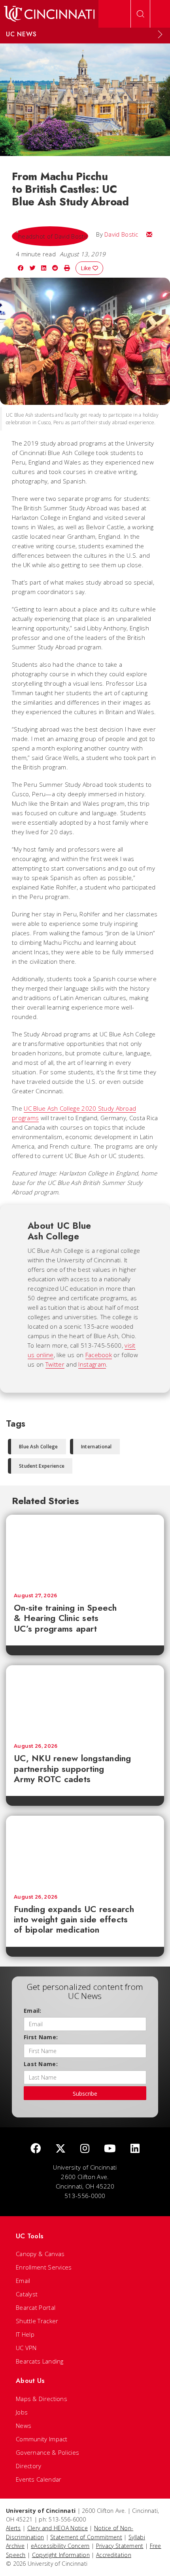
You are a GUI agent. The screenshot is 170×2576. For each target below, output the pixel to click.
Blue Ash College (39, 1447)
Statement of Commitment (86, 2537)
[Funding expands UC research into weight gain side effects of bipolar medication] (85, 1851)
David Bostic (121, 234)
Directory (29, 2466)
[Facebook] (36, 2149)
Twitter (55, 1364)
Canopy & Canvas (40, 2254)
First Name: (41, 2037)
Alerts (13, 2528)
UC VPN (26, 2348)
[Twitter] (60, 2149)
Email (23, 2281)
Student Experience (42, 1466)
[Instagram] (85, 2149)
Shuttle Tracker (37, 2321)
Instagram (92, 1364)
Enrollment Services (44, 2267)
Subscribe (85, 2094)
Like (87, 268)
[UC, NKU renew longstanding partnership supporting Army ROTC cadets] (85, 1700)
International (96, 1447)
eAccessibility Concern (60, 2546)
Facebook (99, 1355)
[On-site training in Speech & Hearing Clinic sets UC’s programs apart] (85, 1550)
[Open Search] (140, 14)
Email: (33, 2011)
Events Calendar (39, 2479)
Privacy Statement (120, 2546)
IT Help (25, 2334)
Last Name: (41, 2064)
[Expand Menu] (160, 34)
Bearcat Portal (36, 2307)
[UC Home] (49, 14)
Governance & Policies (47, 2452)
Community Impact (42, 2439)
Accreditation (114, 2555)
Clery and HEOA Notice (58, 2528)
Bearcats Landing (40, 2361)
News (24, 2426)
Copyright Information (61, 2555)
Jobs (22, 2412)
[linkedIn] (135, 2149)
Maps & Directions (42, 2399)
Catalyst (27, 2294)
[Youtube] (110, 2149)
